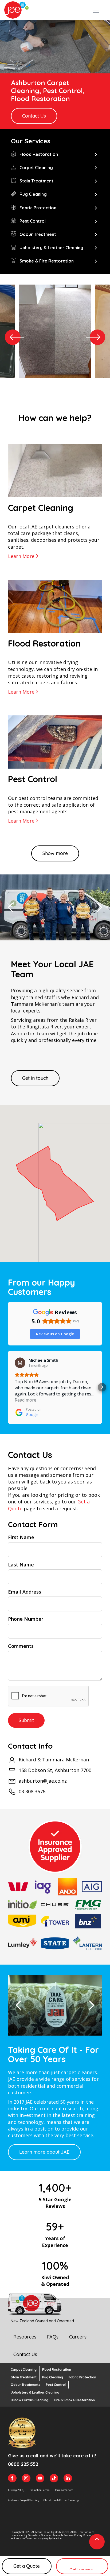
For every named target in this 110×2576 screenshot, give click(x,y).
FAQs (53, 2337)
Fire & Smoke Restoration (74, 2400)
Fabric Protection (82, 2377)
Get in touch (35, 1078)
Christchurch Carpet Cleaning (61, 2500)
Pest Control (56, 2385)
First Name (21, 1537)
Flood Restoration (57, 2369)
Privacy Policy (16, 2490)
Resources (25, 2337)
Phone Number (26, 1619)
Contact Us (34, 116)
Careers (78, 2337)
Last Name (21, 1565)
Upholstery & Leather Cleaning (35, 2392)
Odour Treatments (25, 2385)
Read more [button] (25, 1400)
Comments (21, 1646)
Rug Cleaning (53, 2377)
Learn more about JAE (44, 2152)
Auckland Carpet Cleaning (24, 2500)
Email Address (25, 1592)
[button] (94, 10)
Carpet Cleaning (24, 2369)
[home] (16, 10)
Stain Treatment (24, 2377)
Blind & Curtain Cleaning (30, 2400)
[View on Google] (20, 1363)
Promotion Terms (40, 2490)
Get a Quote (27, 2566)
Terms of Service (64, 2490)
